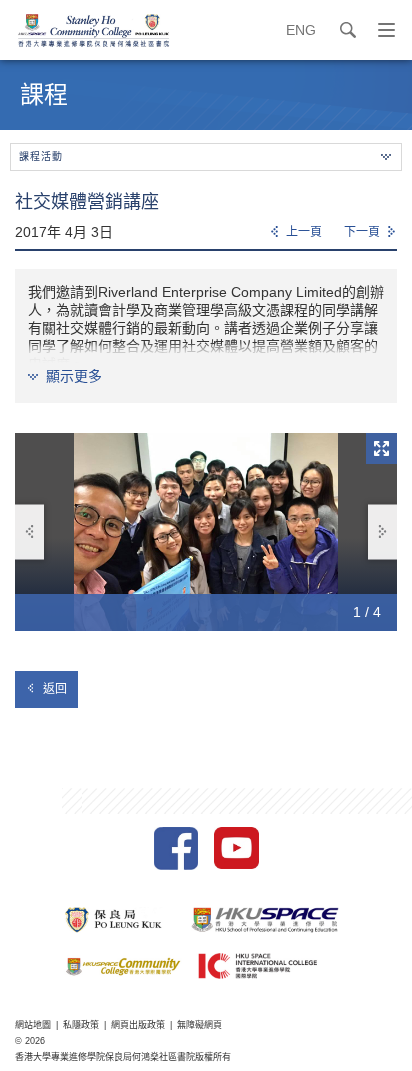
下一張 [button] (382, 531)
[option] (206, 531)
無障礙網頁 (199, 1025)
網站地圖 (33, 1025)
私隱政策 (81, 1025)
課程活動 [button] (41, 156)
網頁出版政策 (138, 1025)
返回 (55, 689)
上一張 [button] (29, 531)
